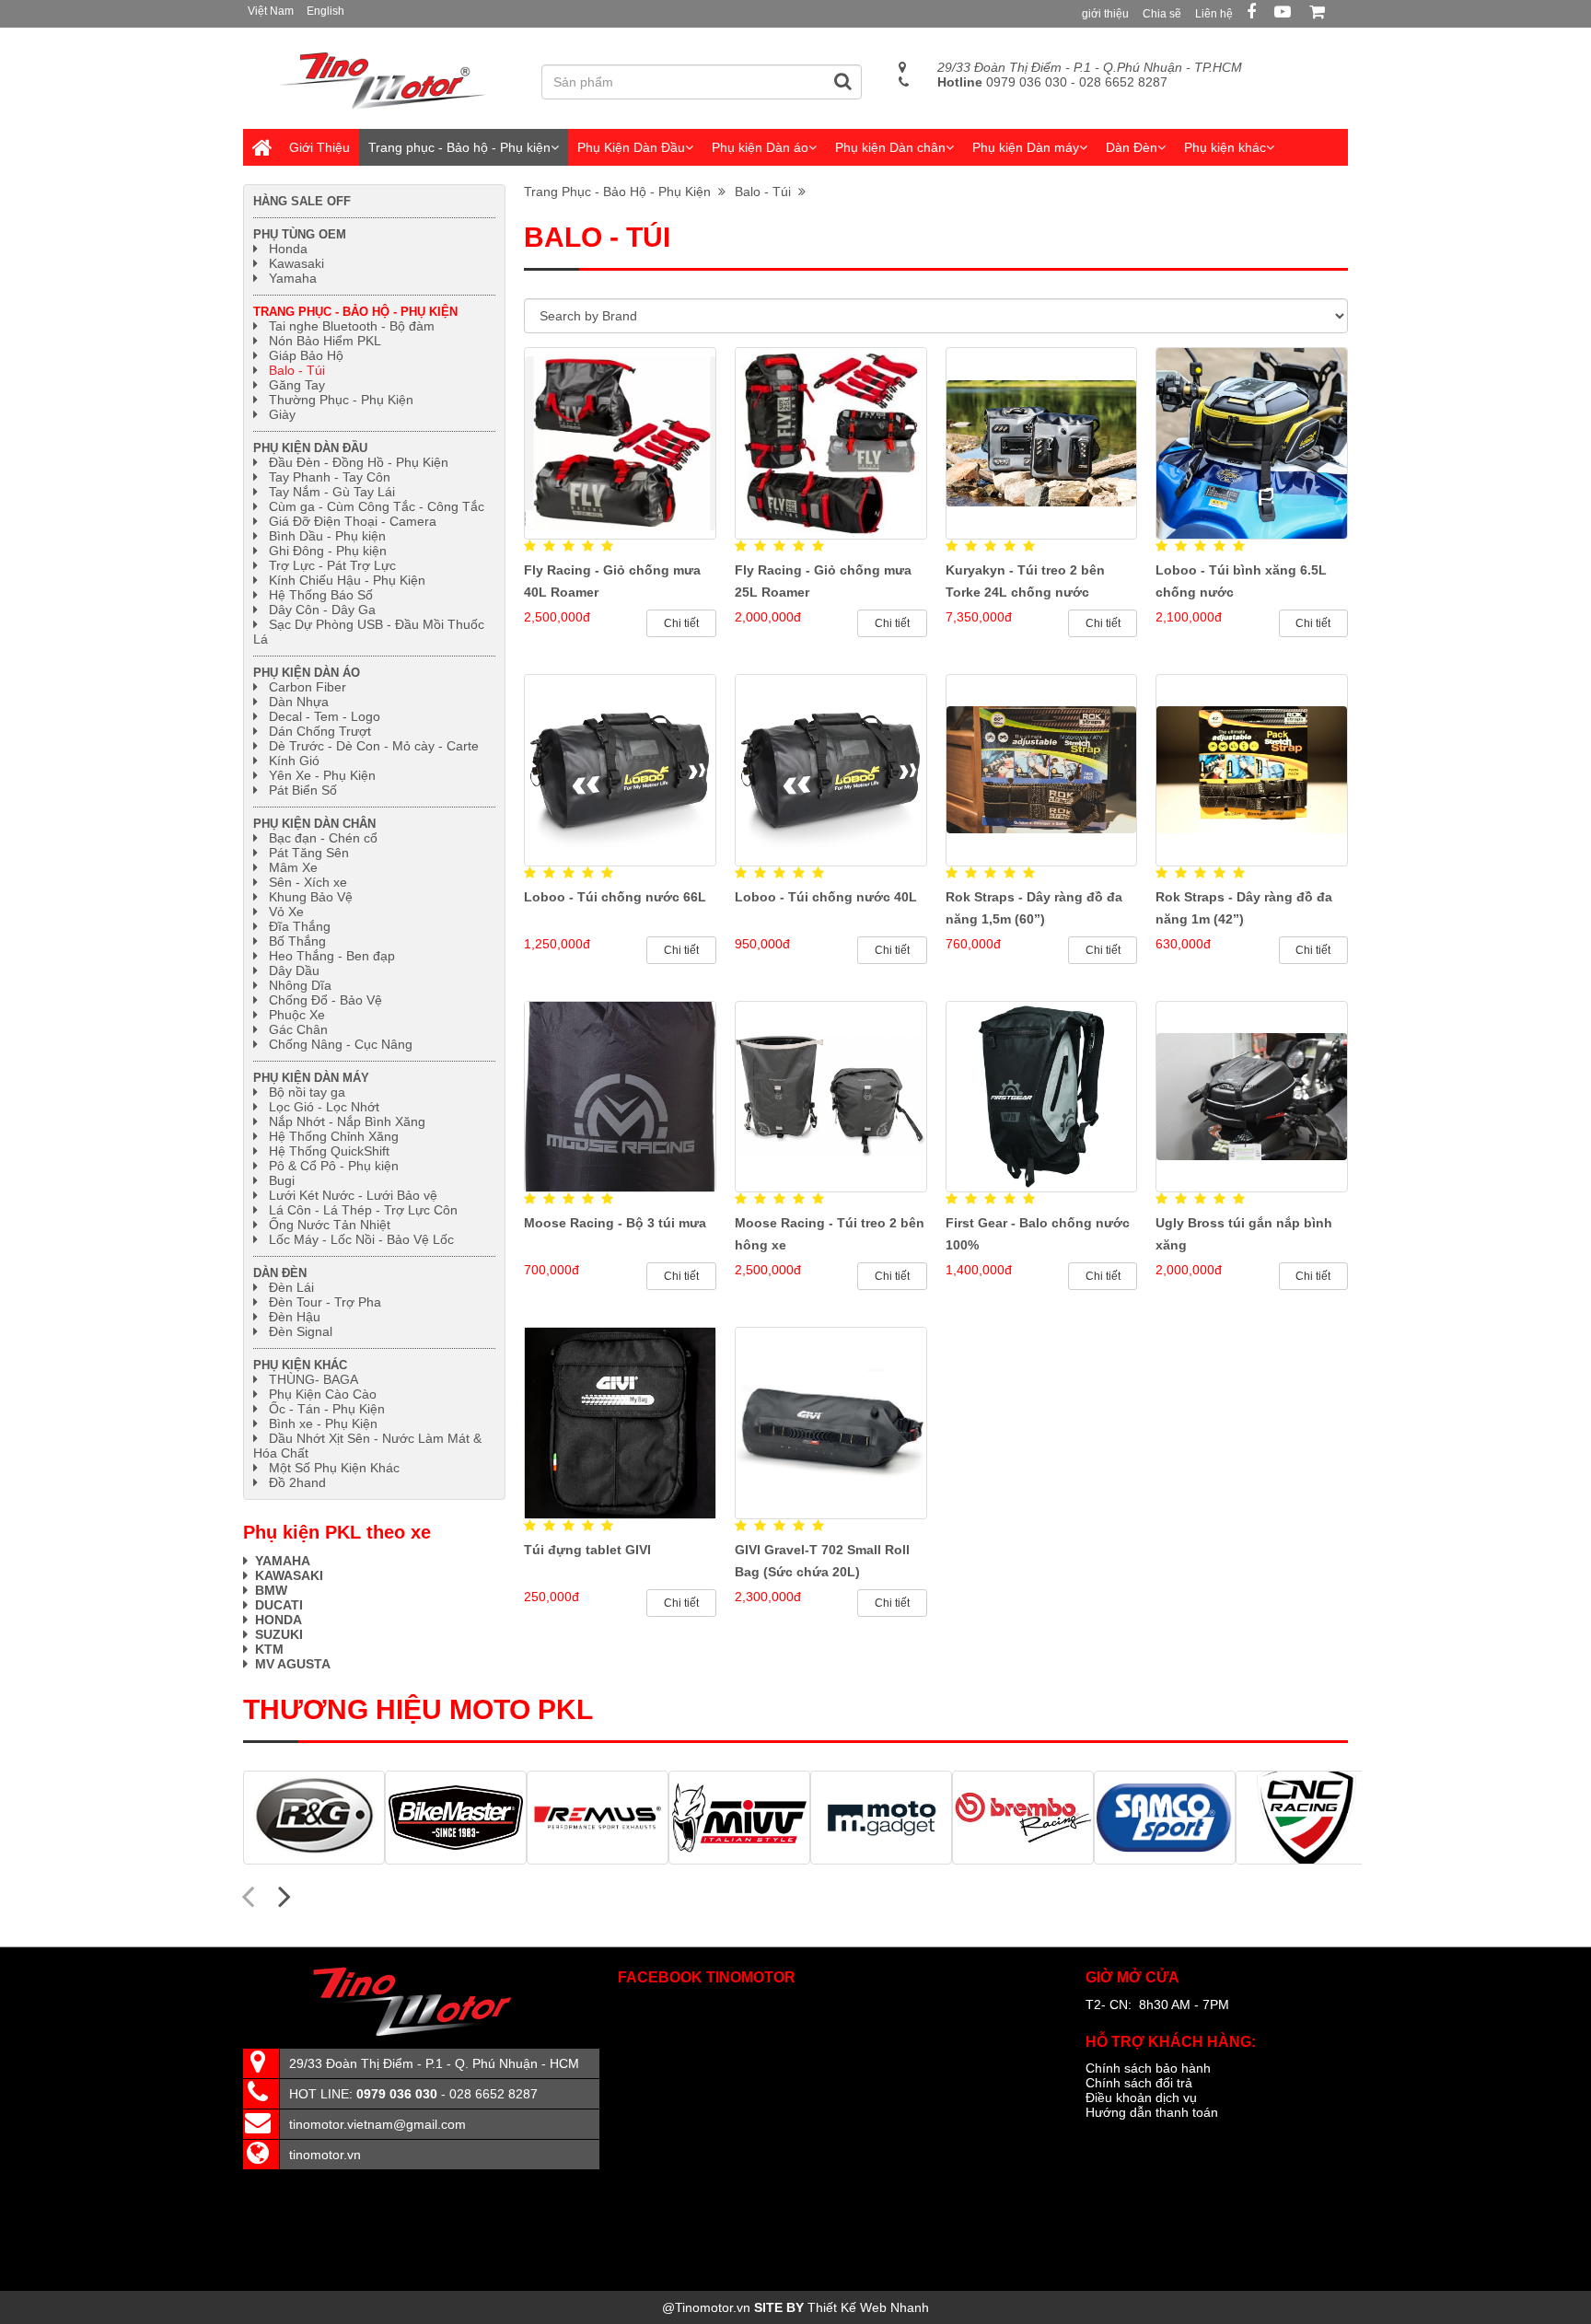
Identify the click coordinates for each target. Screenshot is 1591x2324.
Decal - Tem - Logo (325, 716)
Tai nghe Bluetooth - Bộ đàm (352, 326)
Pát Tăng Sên (309, 853)
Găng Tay (297, 385)
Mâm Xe (293, 867)
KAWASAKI (289, 1575)
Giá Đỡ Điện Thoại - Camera (353, 521)
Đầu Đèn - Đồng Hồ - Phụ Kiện (359, 462)
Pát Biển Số (303, 790)
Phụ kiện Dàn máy (1026, 147)
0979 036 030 (1002, 82)
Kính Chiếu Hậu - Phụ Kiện (347, 580)
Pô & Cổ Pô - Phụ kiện (334, 1166)
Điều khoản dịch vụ (1141, 2097)
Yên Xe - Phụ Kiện (322, 775)
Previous (248, 1895)
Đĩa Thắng (300, 926)
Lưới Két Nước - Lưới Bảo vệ (353, 1195)
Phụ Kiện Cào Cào (323, 1394)
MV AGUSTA (293, 1664)
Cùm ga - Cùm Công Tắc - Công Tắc (377, 506)
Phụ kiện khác (1225, 147)
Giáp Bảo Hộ (306, 355)
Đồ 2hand (297, 1482)
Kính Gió (294, 761)
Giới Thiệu (319, 147)
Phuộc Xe (297, 1015)
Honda (288, 249)
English (325, 11)
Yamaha (293, 278)
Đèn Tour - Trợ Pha (325, 1302)
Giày (282, 414)
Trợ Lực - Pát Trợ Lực (332, 565)
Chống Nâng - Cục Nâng (341, 1044)
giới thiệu (1105, 14)
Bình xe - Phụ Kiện (323, 1423)
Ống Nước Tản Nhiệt (330, 1225)
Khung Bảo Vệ (311, 897)
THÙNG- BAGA (314, 1379)
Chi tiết (681, 623)
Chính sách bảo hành (1148, 2068)
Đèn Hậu (295, 1317)
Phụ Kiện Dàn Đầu (631, 147)
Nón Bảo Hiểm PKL (325, 341)
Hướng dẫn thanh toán (1152, 2112)
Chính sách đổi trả (1139, 2083)
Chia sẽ (1162, 14)
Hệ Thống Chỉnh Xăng (334, 1136)
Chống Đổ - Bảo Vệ (325, 1000)
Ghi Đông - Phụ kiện (328, 551)
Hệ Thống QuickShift (329, 1151)
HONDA (280, 1620)
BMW (271, 1590)
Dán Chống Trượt (320, 731)
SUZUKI (279, 1634)
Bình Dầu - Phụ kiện (327, 536)
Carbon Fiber (308, 687)
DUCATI (279, 1605)
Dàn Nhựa (299, 702)
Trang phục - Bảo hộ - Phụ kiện (459, 147)
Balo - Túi (766, 192)
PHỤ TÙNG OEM (300, 234)
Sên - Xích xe (308, 882)
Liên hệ (1214, 14)
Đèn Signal (301, 1331)
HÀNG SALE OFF (302, 201)
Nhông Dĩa (300, 985)
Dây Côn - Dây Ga (322, 610)
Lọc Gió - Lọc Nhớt (324, 1107)
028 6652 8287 (1123, 82)
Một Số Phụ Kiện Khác (334, 1468)
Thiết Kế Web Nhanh (868, 2307)
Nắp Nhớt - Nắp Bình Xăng (347, 1121)
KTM (269, 1649)
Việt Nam (271, 11)
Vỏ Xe (286, 912)
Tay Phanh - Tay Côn (330, 477)
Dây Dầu (294, 970)
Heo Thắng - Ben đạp (332, 956)
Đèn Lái (291, 1287)
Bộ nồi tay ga (307, 1092)
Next (285, 1895)
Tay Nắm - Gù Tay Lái (332, 492)
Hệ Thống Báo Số (321, 595)
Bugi (282, 1180)
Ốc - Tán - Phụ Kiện (327, 1409)
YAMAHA (283, 1561)
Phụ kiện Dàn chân (890, 147)
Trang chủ (261, 147)
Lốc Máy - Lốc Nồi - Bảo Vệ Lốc (361, 1239)
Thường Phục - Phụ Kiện (341, 400)
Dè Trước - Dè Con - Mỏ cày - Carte (374, 746)
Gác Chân (298, 1029)
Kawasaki (296, 263)
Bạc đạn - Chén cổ (323, 838)
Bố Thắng (297, 941)
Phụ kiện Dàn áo (760, 147)
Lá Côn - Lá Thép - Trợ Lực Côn (363, 1210)
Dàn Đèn (1132, 147)
